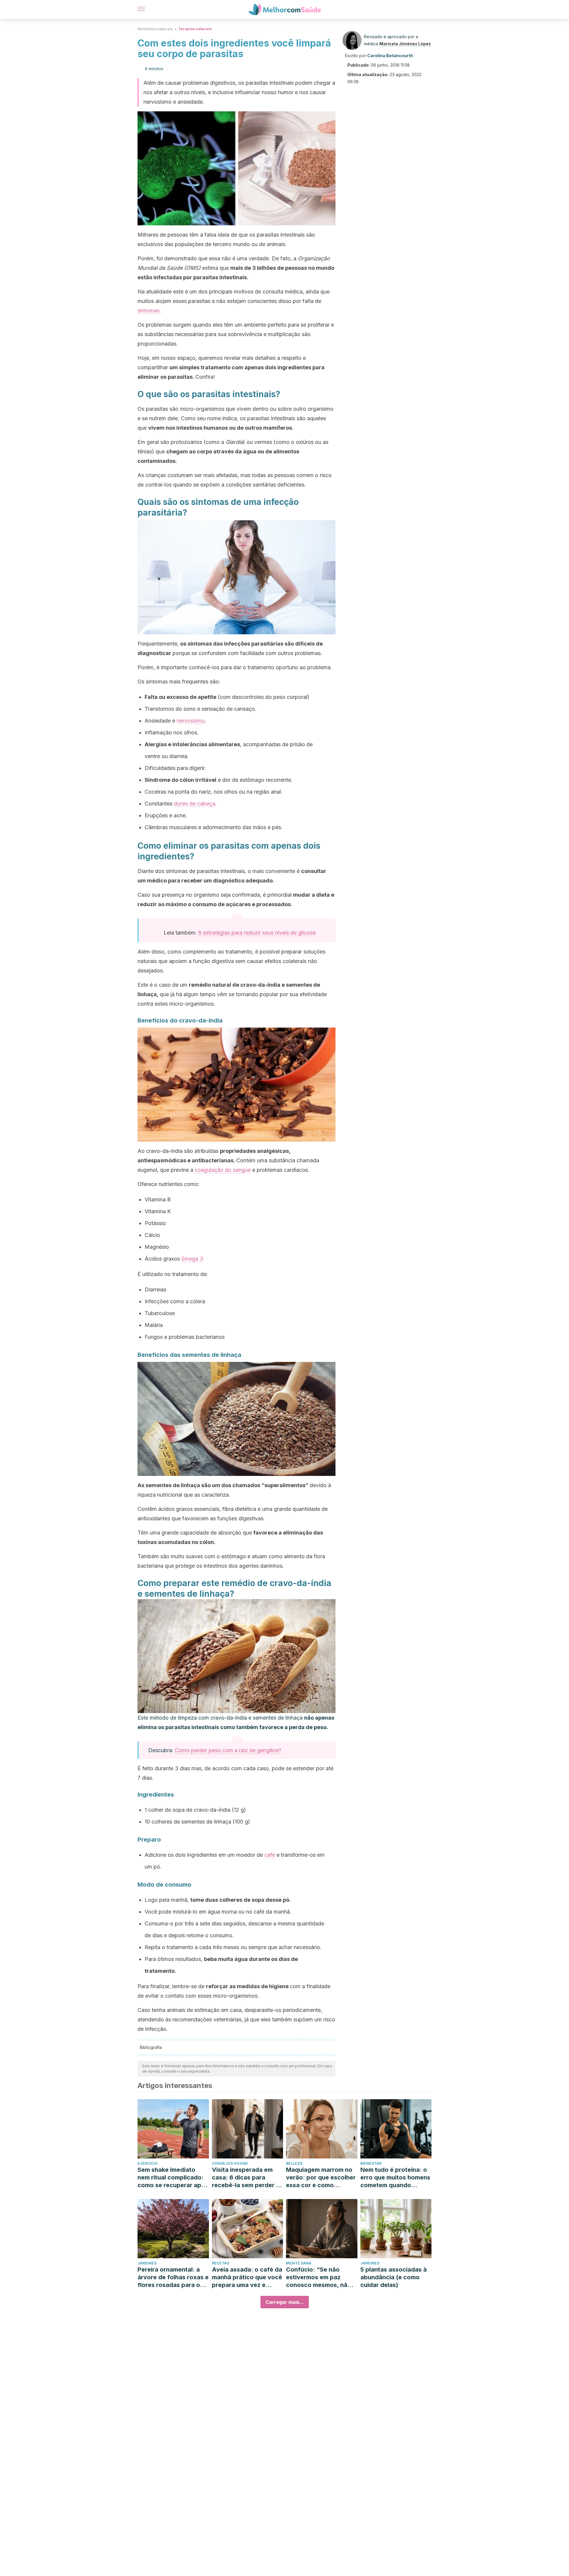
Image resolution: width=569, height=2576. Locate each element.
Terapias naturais (195, 29)
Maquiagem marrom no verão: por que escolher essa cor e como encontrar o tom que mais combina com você (321, 2178)
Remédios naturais (155, 29)
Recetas (220, 2263)
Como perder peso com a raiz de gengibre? (228, 1750)
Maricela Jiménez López (405, 44)
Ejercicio (148, 2163)
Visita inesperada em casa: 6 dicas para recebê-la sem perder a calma (246, 2178)
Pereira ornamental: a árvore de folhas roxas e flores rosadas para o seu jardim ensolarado (173, 2277)
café (270, 1855)
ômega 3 (192, 1259)
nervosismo (191, 721)
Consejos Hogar (230, 2163)
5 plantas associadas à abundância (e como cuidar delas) (394, 2277)
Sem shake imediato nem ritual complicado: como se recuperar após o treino (173, 2178)
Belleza (294, 2163)
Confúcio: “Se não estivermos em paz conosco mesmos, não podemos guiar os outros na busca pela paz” (319, 2277)
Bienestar (371, 2163)
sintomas (148, 310)
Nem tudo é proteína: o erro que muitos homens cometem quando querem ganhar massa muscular (395, 2178)
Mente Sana (299, 2263)
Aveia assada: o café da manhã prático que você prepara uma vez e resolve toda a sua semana (247, 2277)
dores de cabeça (195, 804)
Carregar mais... (285, 2302)
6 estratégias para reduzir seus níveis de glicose (257, 933)
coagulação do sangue (223, 1170)
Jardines (147, 2263)
